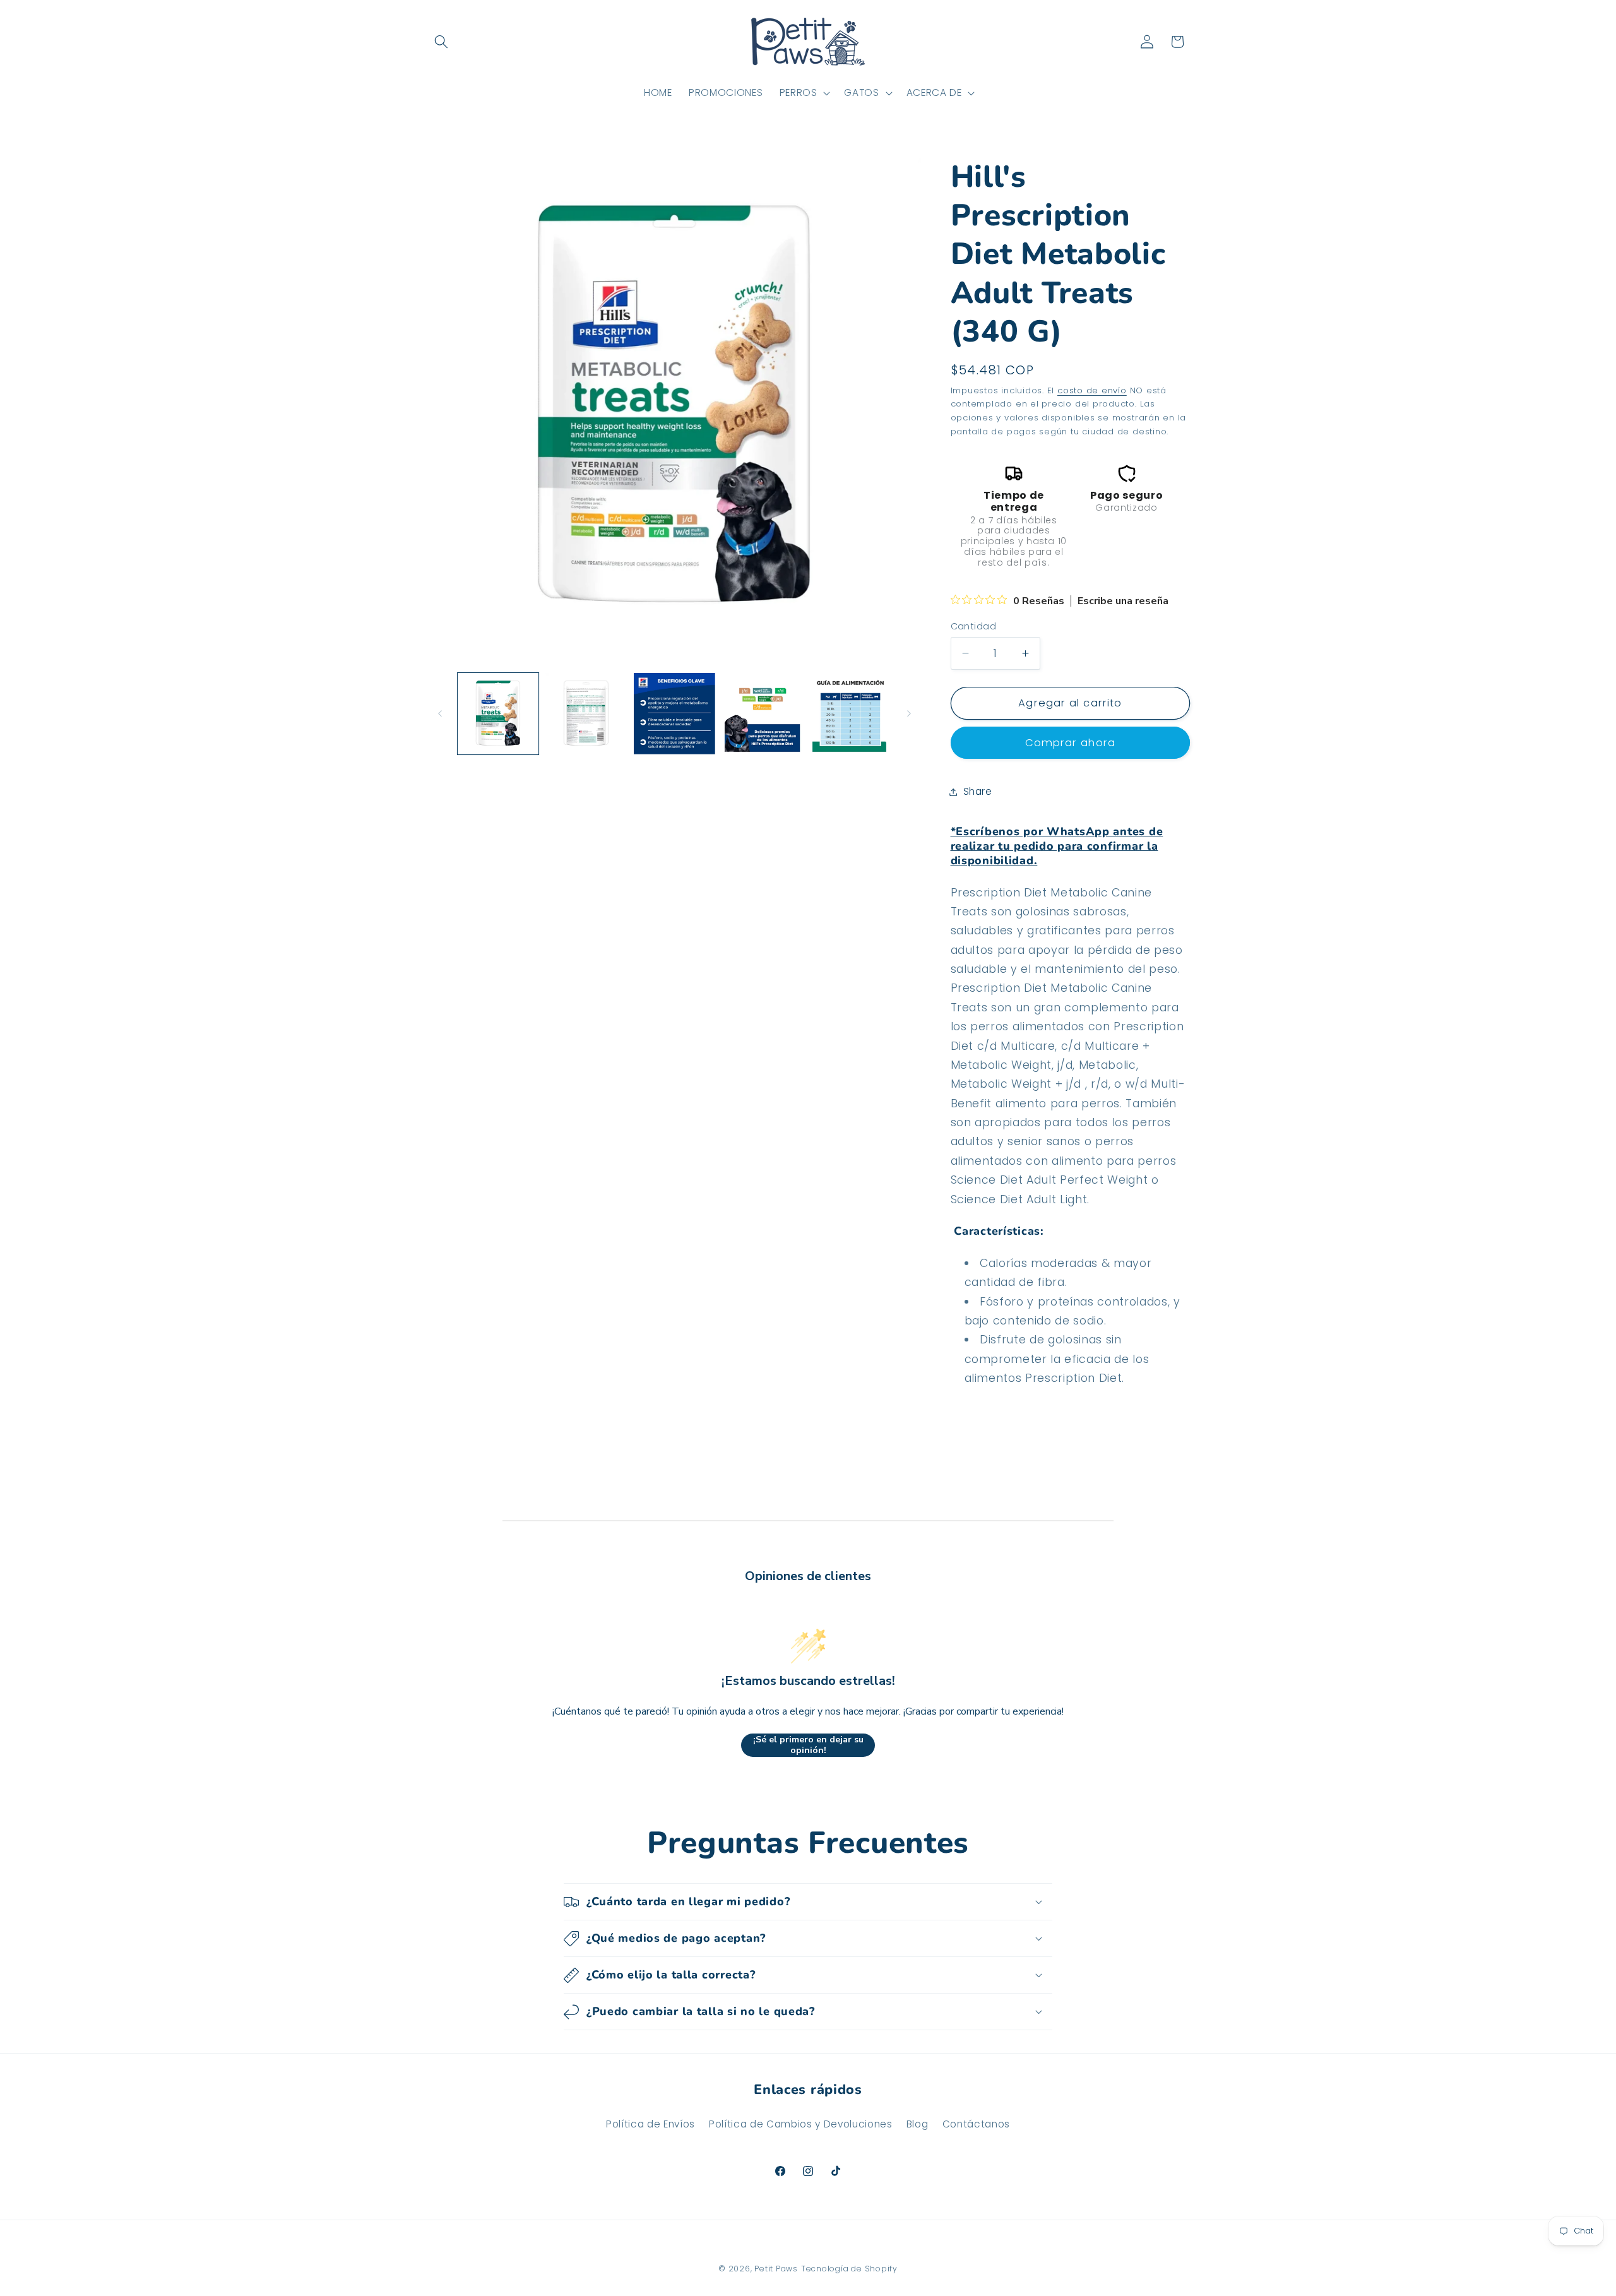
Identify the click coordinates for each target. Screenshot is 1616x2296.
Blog (918, 2124)
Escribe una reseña (1123, 601)
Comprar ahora (1070, 743)
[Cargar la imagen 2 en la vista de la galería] (586, 714)
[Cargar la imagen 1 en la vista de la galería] (498, 714)
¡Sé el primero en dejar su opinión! (808, 1745)
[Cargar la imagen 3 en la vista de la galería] (674, 714)
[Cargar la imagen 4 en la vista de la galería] (763, 714)
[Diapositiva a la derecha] (909, 714)
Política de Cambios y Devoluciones (800, 2124)
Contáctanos (976, 2124)
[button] (441, 42)
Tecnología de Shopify (849, 2269)
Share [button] (978, 791)
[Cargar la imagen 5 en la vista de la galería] (851, 714)
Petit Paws (776, 2269)
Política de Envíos (651, 2124)
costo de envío (1092, 390)
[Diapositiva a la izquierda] (440, 714)
